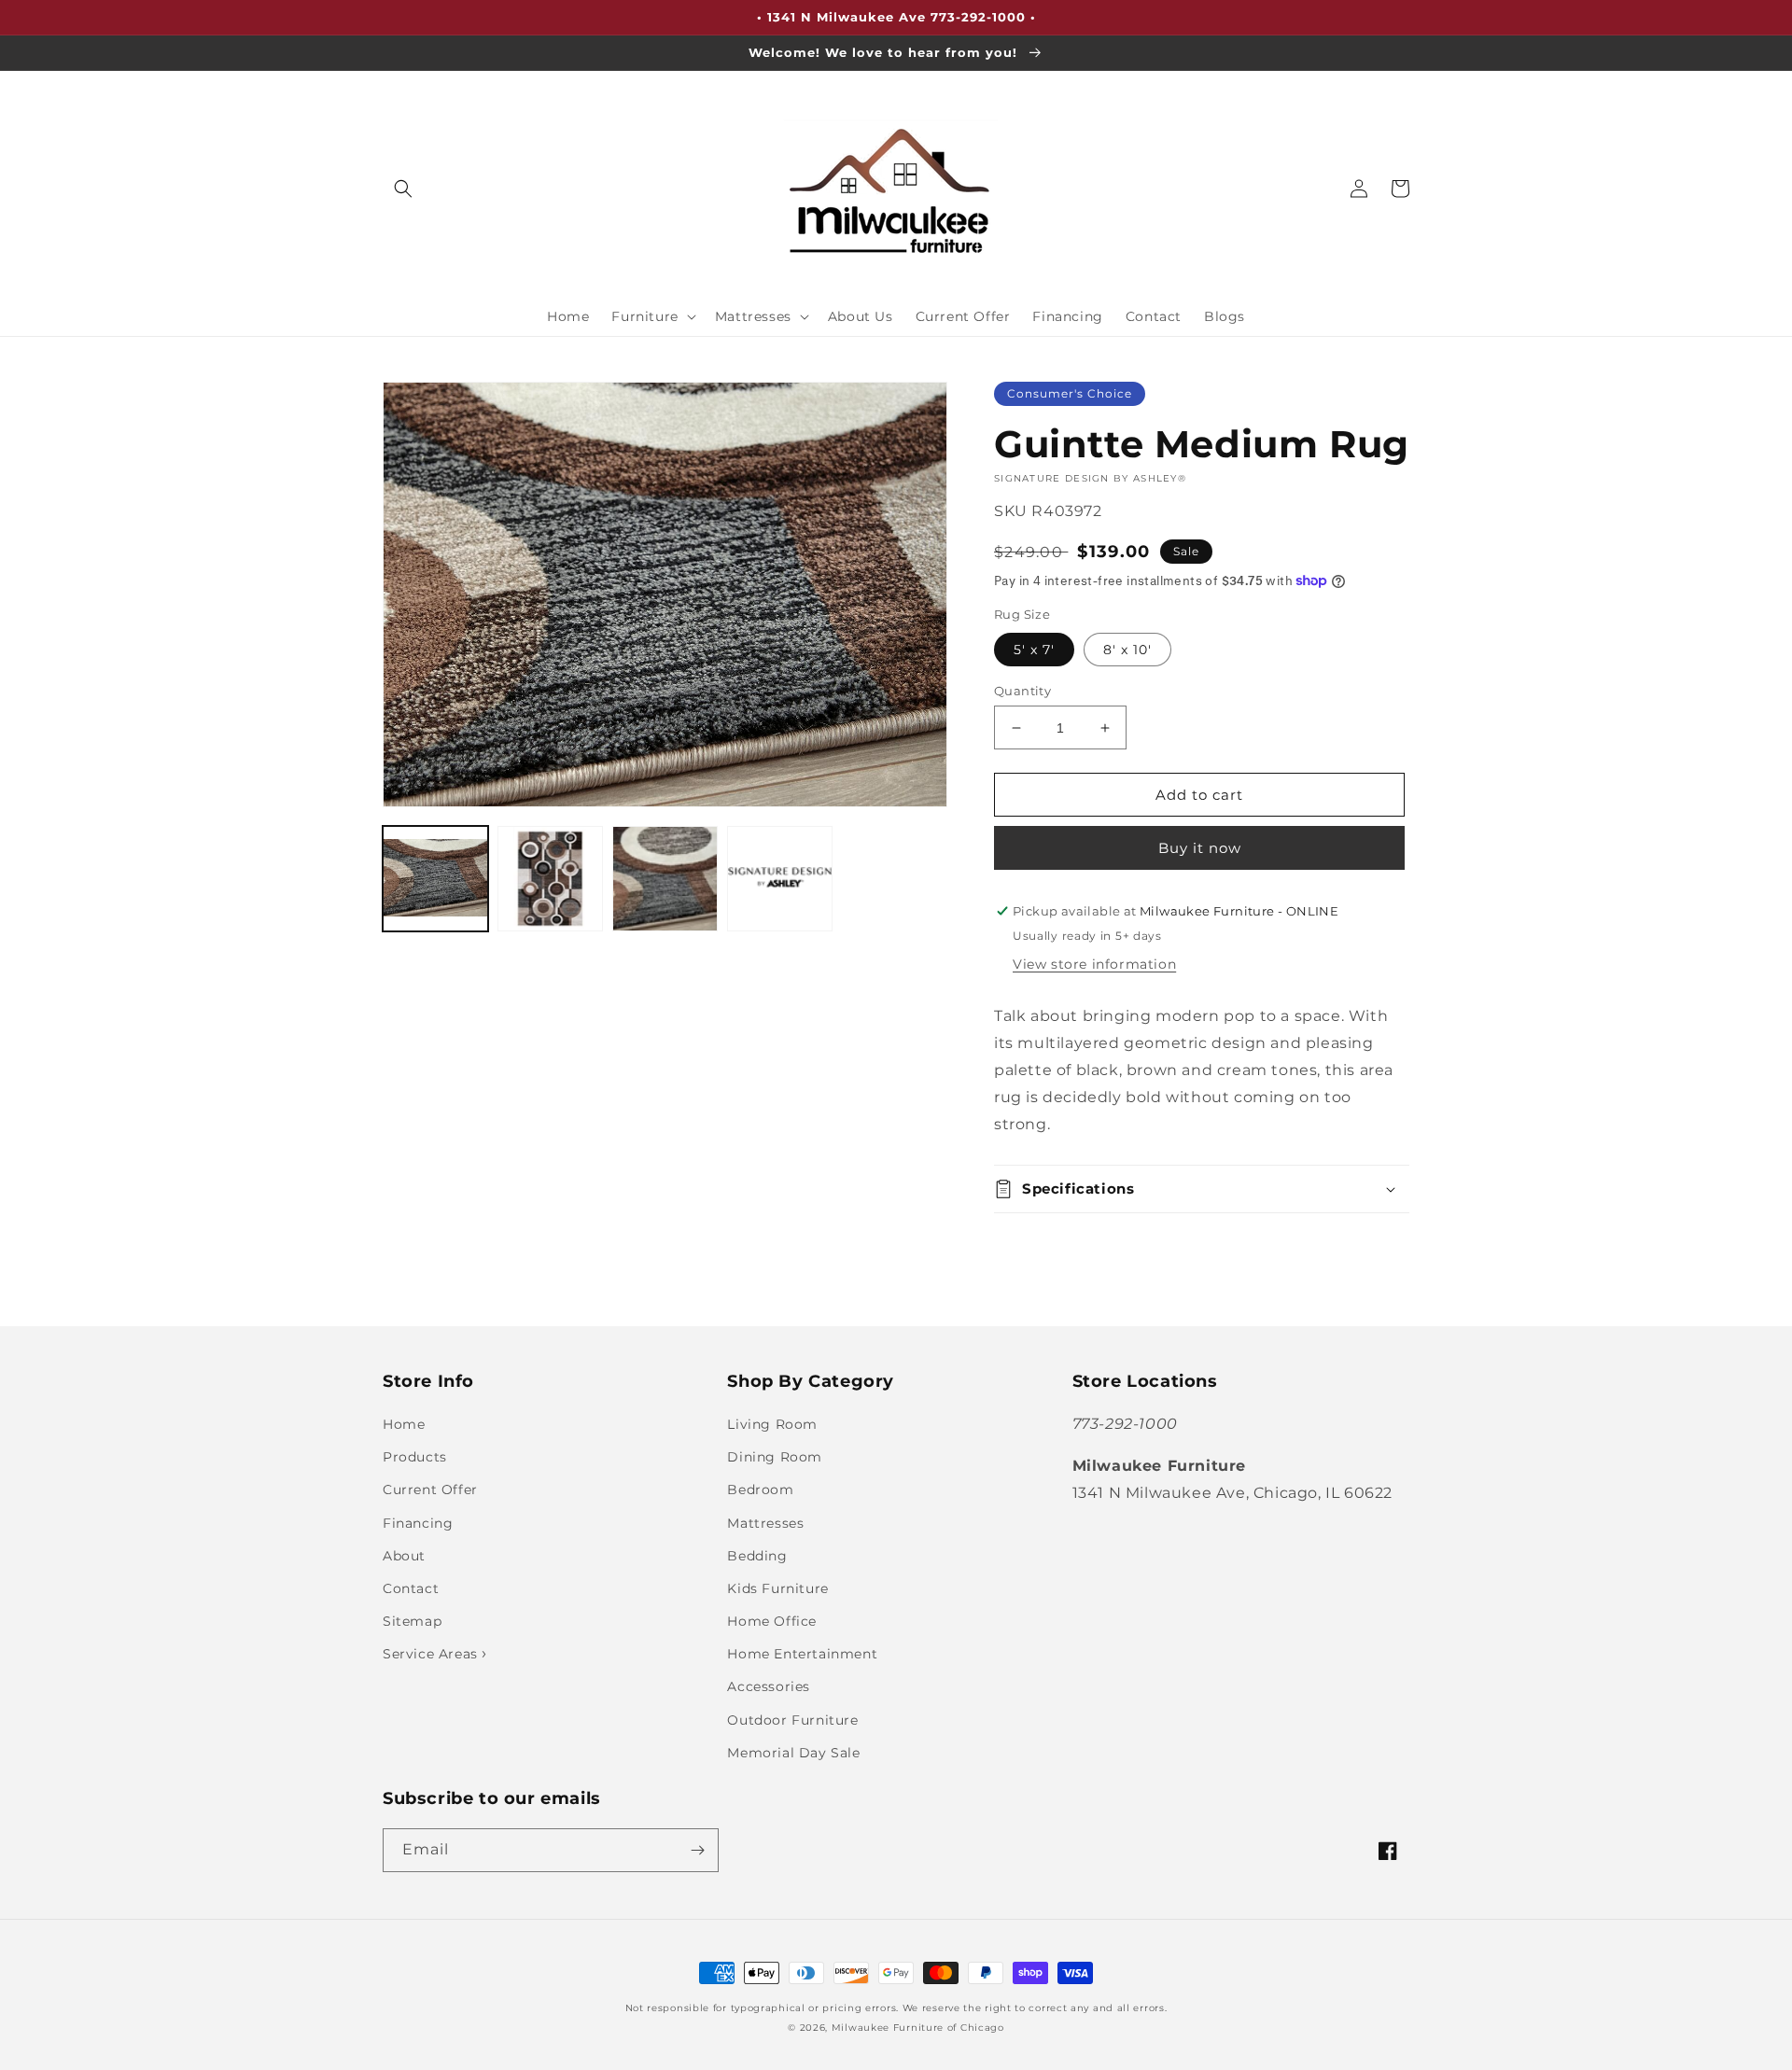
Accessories (769, 1686)
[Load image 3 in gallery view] (665, 879)
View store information (1094, 964)
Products (415, 1457)
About (404, 1556)
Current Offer (430, 1490)
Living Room (772, 1424)
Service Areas (432, 1654)
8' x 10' (1127, 650)
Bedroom (760, 1490)
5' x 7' (1034, 650)
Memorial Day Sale (793, 1753)
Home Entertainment (802, 1654)
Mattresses (765, 1523)
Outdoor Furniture (792, 1720)
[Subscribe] (697, 1850)
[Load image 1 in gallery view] (435, 879)
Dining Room (775, 1457)
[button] (403, 189)
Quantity (1022, 691)
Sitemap (412, 1621)
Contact (411, 1588)
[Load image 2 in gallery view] (550, 879)
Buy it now (1200, 848)
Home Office (772, 1621)
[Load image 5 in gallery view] (780, 879)
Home (404, 1424)
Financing (418, 1523)
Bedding (757, 1556)
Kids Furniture (777, 1588)
